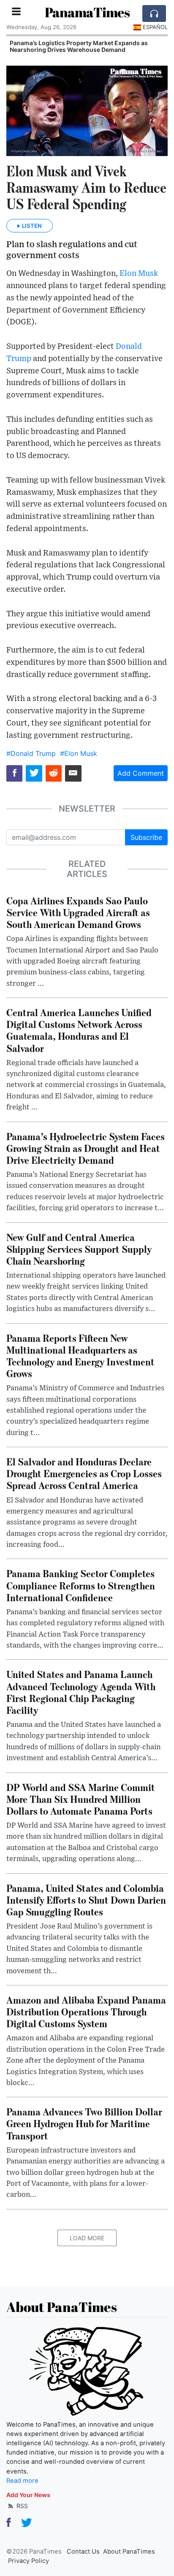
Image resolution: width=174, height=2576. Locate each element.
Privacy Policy (29, 2561)
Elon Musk (139, 274)
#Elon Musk (79, 753)
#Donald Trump (31, 753)
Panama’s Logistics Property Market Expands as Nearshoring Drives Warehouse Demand (79, 46)
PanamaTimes (87, 12)
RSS (21, 2506)
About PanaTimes (129, 2552)
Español (155, 27)
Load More (87, 2238)
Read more (22, 2481)
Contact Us (83, 2552)
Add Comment (141, 773)
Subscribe (146, 837)
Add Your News (28, 2495)
